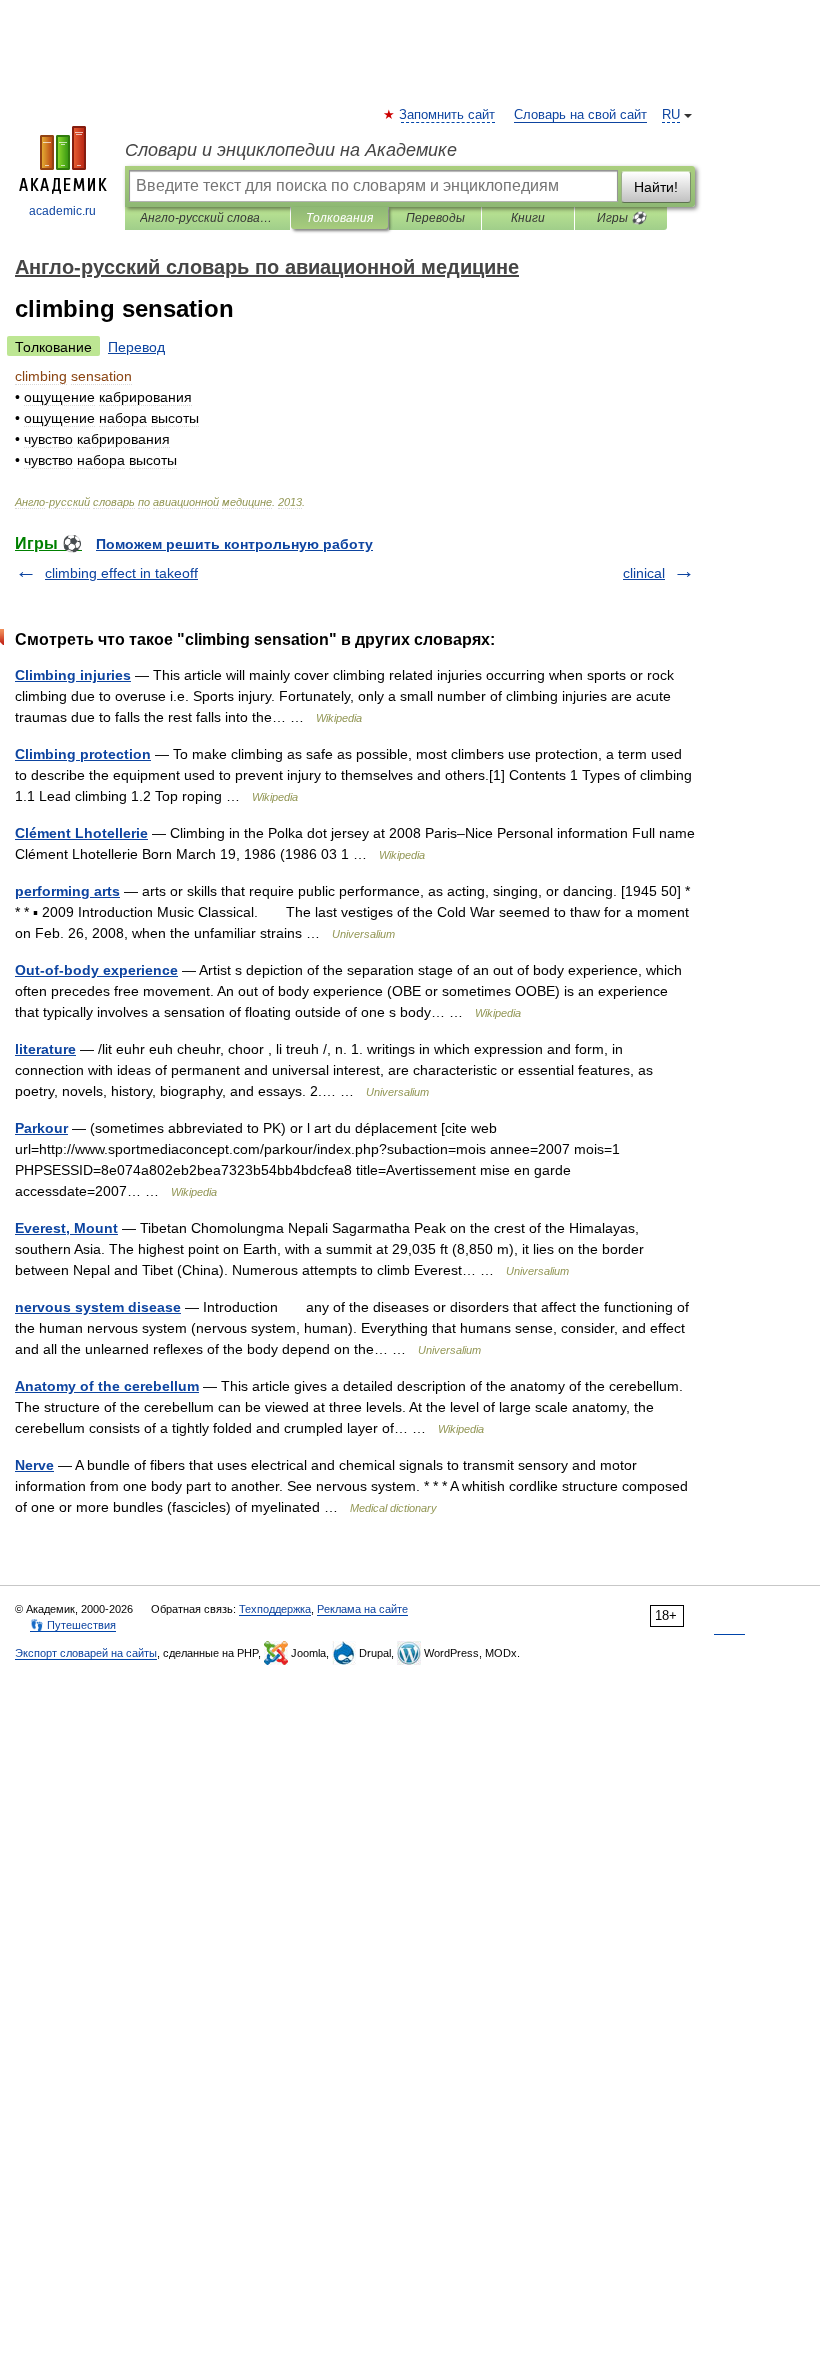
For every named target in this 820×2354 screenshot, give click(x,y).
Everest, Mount (66, 1228)
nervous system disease (98, 1307)
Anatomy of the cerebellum (107, 1386)
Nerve (34, 1465)
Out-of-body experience (96, 970)
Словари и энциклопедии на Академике (291, 150)
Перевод (136, 347)
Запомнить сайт (448, 115)
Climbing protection (83, 754)
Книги (528, 218)
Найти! (656, 187)
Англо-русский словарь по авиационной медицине (207, 218)
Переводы (435, 218)
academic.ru (62, 211)
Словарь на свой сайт (580, 115)
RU (671, 115)
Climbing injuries (73, 675)
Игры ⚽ (621, 218)
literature (45, 1049)
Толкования (339, 218)
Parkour (41, 1128)
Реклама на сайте (362, 1609)
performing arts (67, 891)
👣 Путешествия (73, 1625)
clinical (644, 573)
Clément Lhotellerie (81, 833)
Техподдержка (275, 1609)
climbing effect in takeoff (121, 573)
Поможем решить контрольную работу (234, 544)
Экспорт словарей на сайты (86, 1653)
